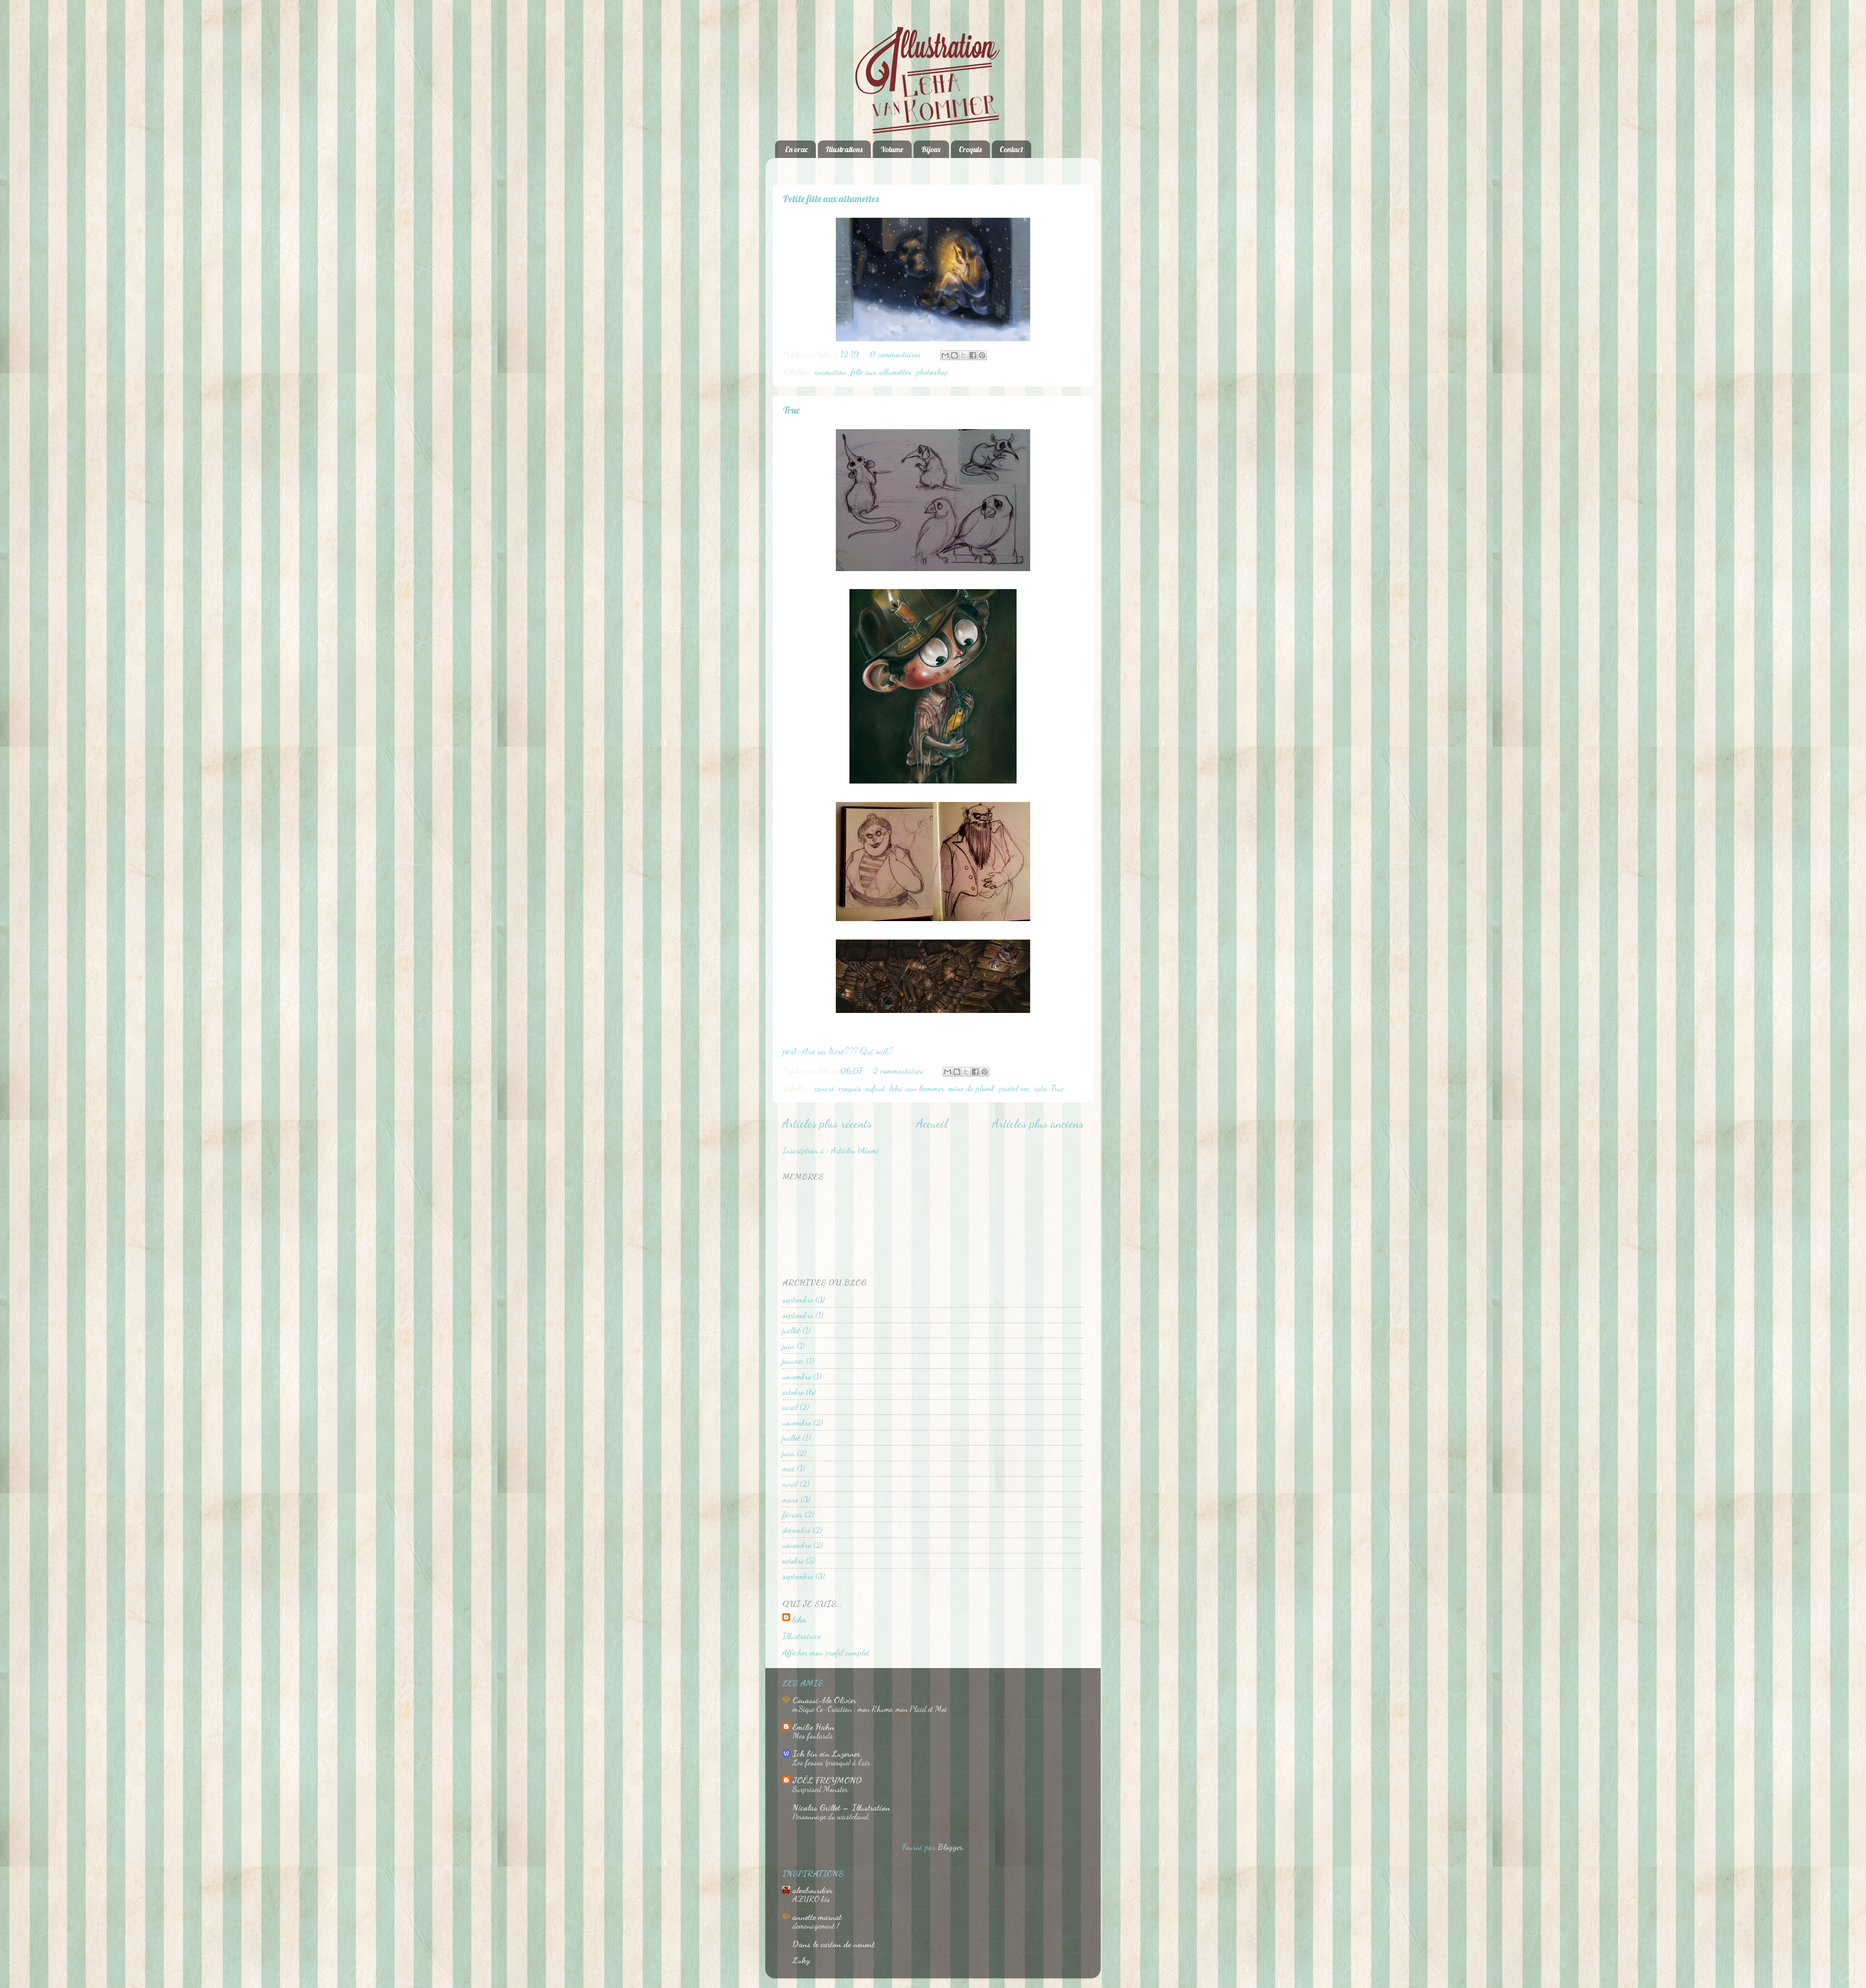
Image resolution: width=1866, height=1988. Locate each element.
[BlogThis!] (954, 355)
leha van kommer (917, 1088)
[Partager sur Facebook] (973, 355)
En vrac (796, 149)
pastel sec (1014, 1088)
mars (790, 1499)
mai (788, 1468)
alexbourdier (812, 1890)
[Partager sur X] (964, 355)
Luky (801, 1960)
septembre (798, 1299)
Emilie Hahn (813, 1726)
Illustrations (844, 149)
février (792, 1514)
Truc (791, 410)
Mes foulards (813, 1735)
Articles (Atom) (855, 1150)
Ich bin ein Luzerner (826, 1753)
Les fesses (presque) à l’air (831, 1762)
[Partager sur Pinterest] (982, 355)
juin (788, 1345)
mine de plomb (972, 1088)
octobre (793, 1392)
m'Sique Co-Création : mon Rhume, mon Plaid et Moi (870, 1709)
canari (824, 1088)
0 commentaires (895, 354)
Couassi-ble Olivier (824, 1700)
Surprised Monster (820, 1789)
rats (1040, 1088)
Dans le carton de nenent (834, 1944)
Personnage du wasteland (830, 1816)
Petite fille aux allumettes (831, 199)
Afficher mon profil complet (826, 1652)
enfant (875, 1088)
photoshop (932, 371)
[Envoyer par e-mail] (945, 355)
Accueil (932, 1123)
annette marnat (817, 1917)
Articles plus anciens (1038, 1123)
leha (799, 1619)
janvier (793, 1360)
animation (830, 371)
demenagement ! (816, 1926)
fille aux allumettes (881, 371)
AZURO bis (811, 1899)
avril (790, 1407)
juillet (791, 1330)
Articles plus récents (827, 1123)
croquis (850, 1088)
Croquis (970, 149)
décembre (796, 1530)
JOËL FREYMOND (827, 1780)
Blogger (950, 1847)
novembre (797, 1376)
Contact (1011, 149)
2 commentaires (898, 1070)
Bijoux (931, 149)
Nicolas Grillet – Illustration (841, 1807)
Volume (892, 149)
